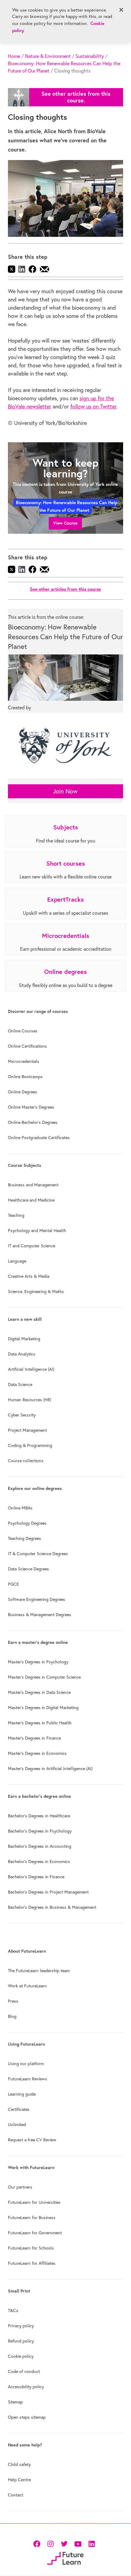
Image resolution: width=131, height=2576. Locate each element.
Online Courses (23, 1031)
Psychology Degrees (27, 1523)
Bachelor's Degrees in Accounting (40, 1846)
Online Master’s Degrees (31, 1107)
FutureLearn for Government (35, 2233)
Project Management (27, 1430)
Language (17, 1261)
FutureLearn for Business (32, 2218)
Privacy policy (21, 2326)
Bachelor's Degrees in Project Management (48, 1892)
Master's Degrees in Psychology (38, 1662)
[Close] (121, 10)
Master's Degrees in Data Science (39, 1692)
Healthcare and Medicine (31, 1200)
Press (13, 2001)
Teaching (16, 1215)
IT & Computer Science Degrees (38, 1554)
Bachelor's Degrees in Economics (39, 1862)
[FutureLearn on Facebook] (38, 2543)
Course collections (26, 1461)
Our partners (20, 2187)
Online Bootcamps (25, 1077)
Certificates (19, 2109)
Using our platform (26, 2064)
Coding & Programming (30, 1445)
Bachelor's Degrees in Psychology (40, 1831)
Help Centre (19, 2480)
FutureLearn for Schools (31, 2248)
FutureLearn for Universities (34, 2202)
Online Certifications (27, 1046)
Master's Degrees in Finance (34, 1738)
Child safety (19, 2464)
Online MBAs (20, 1508)
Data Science (20, 1384)
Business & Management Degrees (40, 1615)
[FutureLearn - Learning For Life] (65, 2558)
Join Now (65, 791)
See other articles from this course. (76, 97)
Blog (12, 2016)
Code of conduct (24, 2371)
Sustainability (90, 56)
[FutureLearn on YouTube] (78, 2543)
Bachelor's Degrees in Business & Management (52, 1907)
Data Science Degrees (28, 1569)
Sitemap (15, 2402)
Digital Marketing (24, 1339)
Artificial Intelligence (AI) (31, 1369)
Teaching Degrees (25, 1538)
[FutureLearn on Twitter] (64, 2543)
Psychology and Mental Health (37, 1231)
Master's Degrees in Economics (37, 1753)
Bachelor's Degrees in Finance (36, 1877)
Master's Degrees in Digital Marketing (43, 1708)
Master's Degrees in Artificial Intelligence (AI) (50, 1769)
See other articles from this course (65, 589)
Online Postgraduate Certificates (39, 1138)
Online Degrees (23, 1092)
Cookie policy (21, 2356)
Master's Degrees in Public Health (40, 1723)
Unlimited (17, 2125)
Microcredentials (24, 1061)
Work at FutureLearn (27, 1986)
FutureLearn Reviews (28, 2079)
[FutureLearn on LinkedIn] (92, 2543)
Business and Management (33, 1185)
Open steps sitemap (27, 2417)
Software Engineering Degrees (37, 1599)
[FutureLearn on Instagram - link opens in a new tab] (50, 2543)
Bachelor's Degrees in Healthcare (39, 1816)
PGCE (13, 1584)
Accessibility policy (26, 2387)
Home (14, 56)
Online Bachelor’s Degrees (33, 1122)
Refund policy (21, 2341)
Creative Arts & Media (29, 1276)
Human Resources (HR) (30, 1400)
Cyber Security (22, 1415)
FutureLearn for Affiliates (32, 2263)
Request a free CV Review (32, 2140)
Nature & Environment (48, 56)
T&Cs (13, 2311)
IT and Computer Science (32, 1246)
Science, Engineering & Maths (36, 1292)
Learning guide (22, 2094)
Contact (16, 2495)
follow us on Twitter (93, 406)
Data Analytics (22, 1354)
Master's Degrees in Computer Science (44, 1677)
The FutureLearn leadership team (39, 1971)
